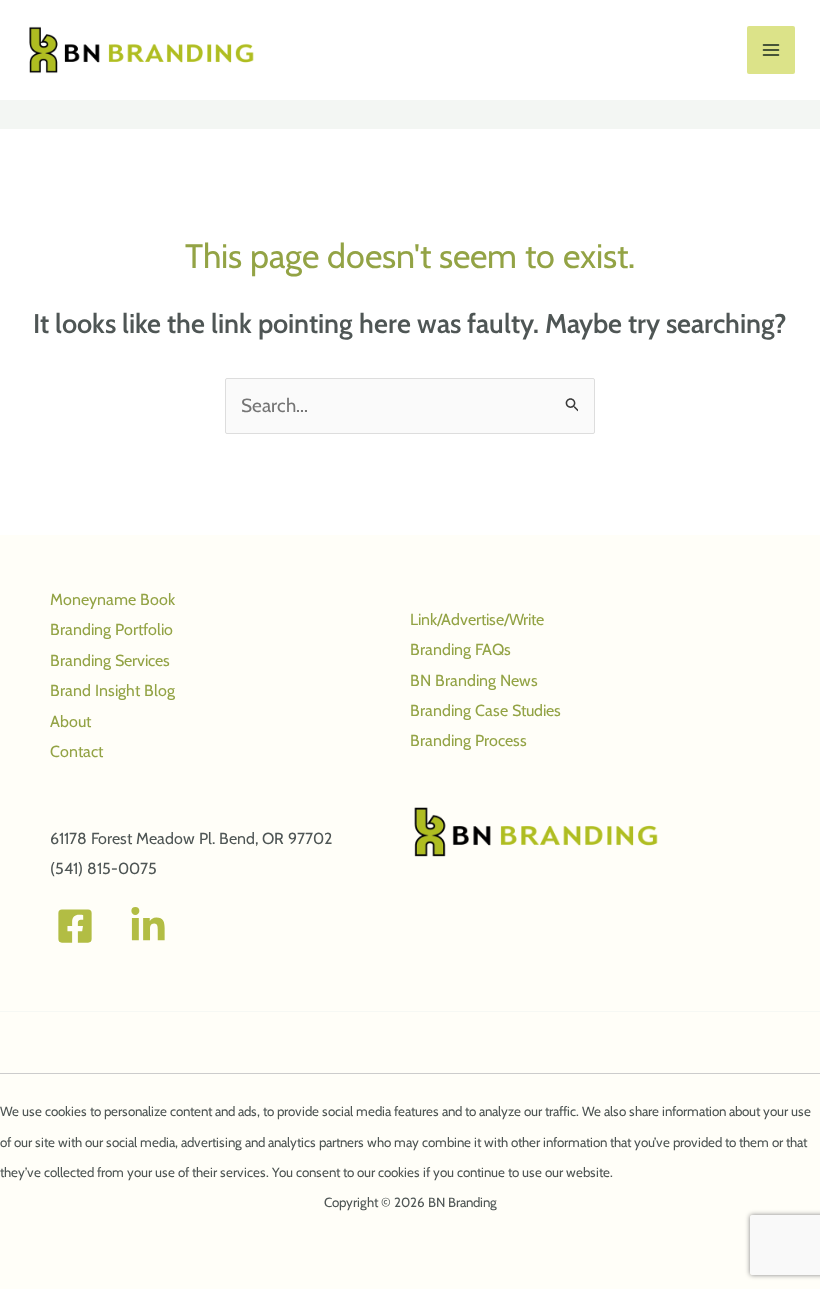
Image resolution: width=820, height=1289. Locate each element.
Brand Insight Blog (112, 690)
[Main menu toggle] (771, 50)
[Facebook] (75, 926)
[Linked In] (148, 926)
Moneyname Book (112, 599)
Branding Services (110, 660)
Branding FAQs (460, 649)
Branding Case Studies (485, 710)
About (70, 721)
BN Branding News (474, 680)
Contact (76, 751)
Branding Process (468, 740)
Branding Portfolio (111, 629)
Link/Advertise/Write (477, 619)
